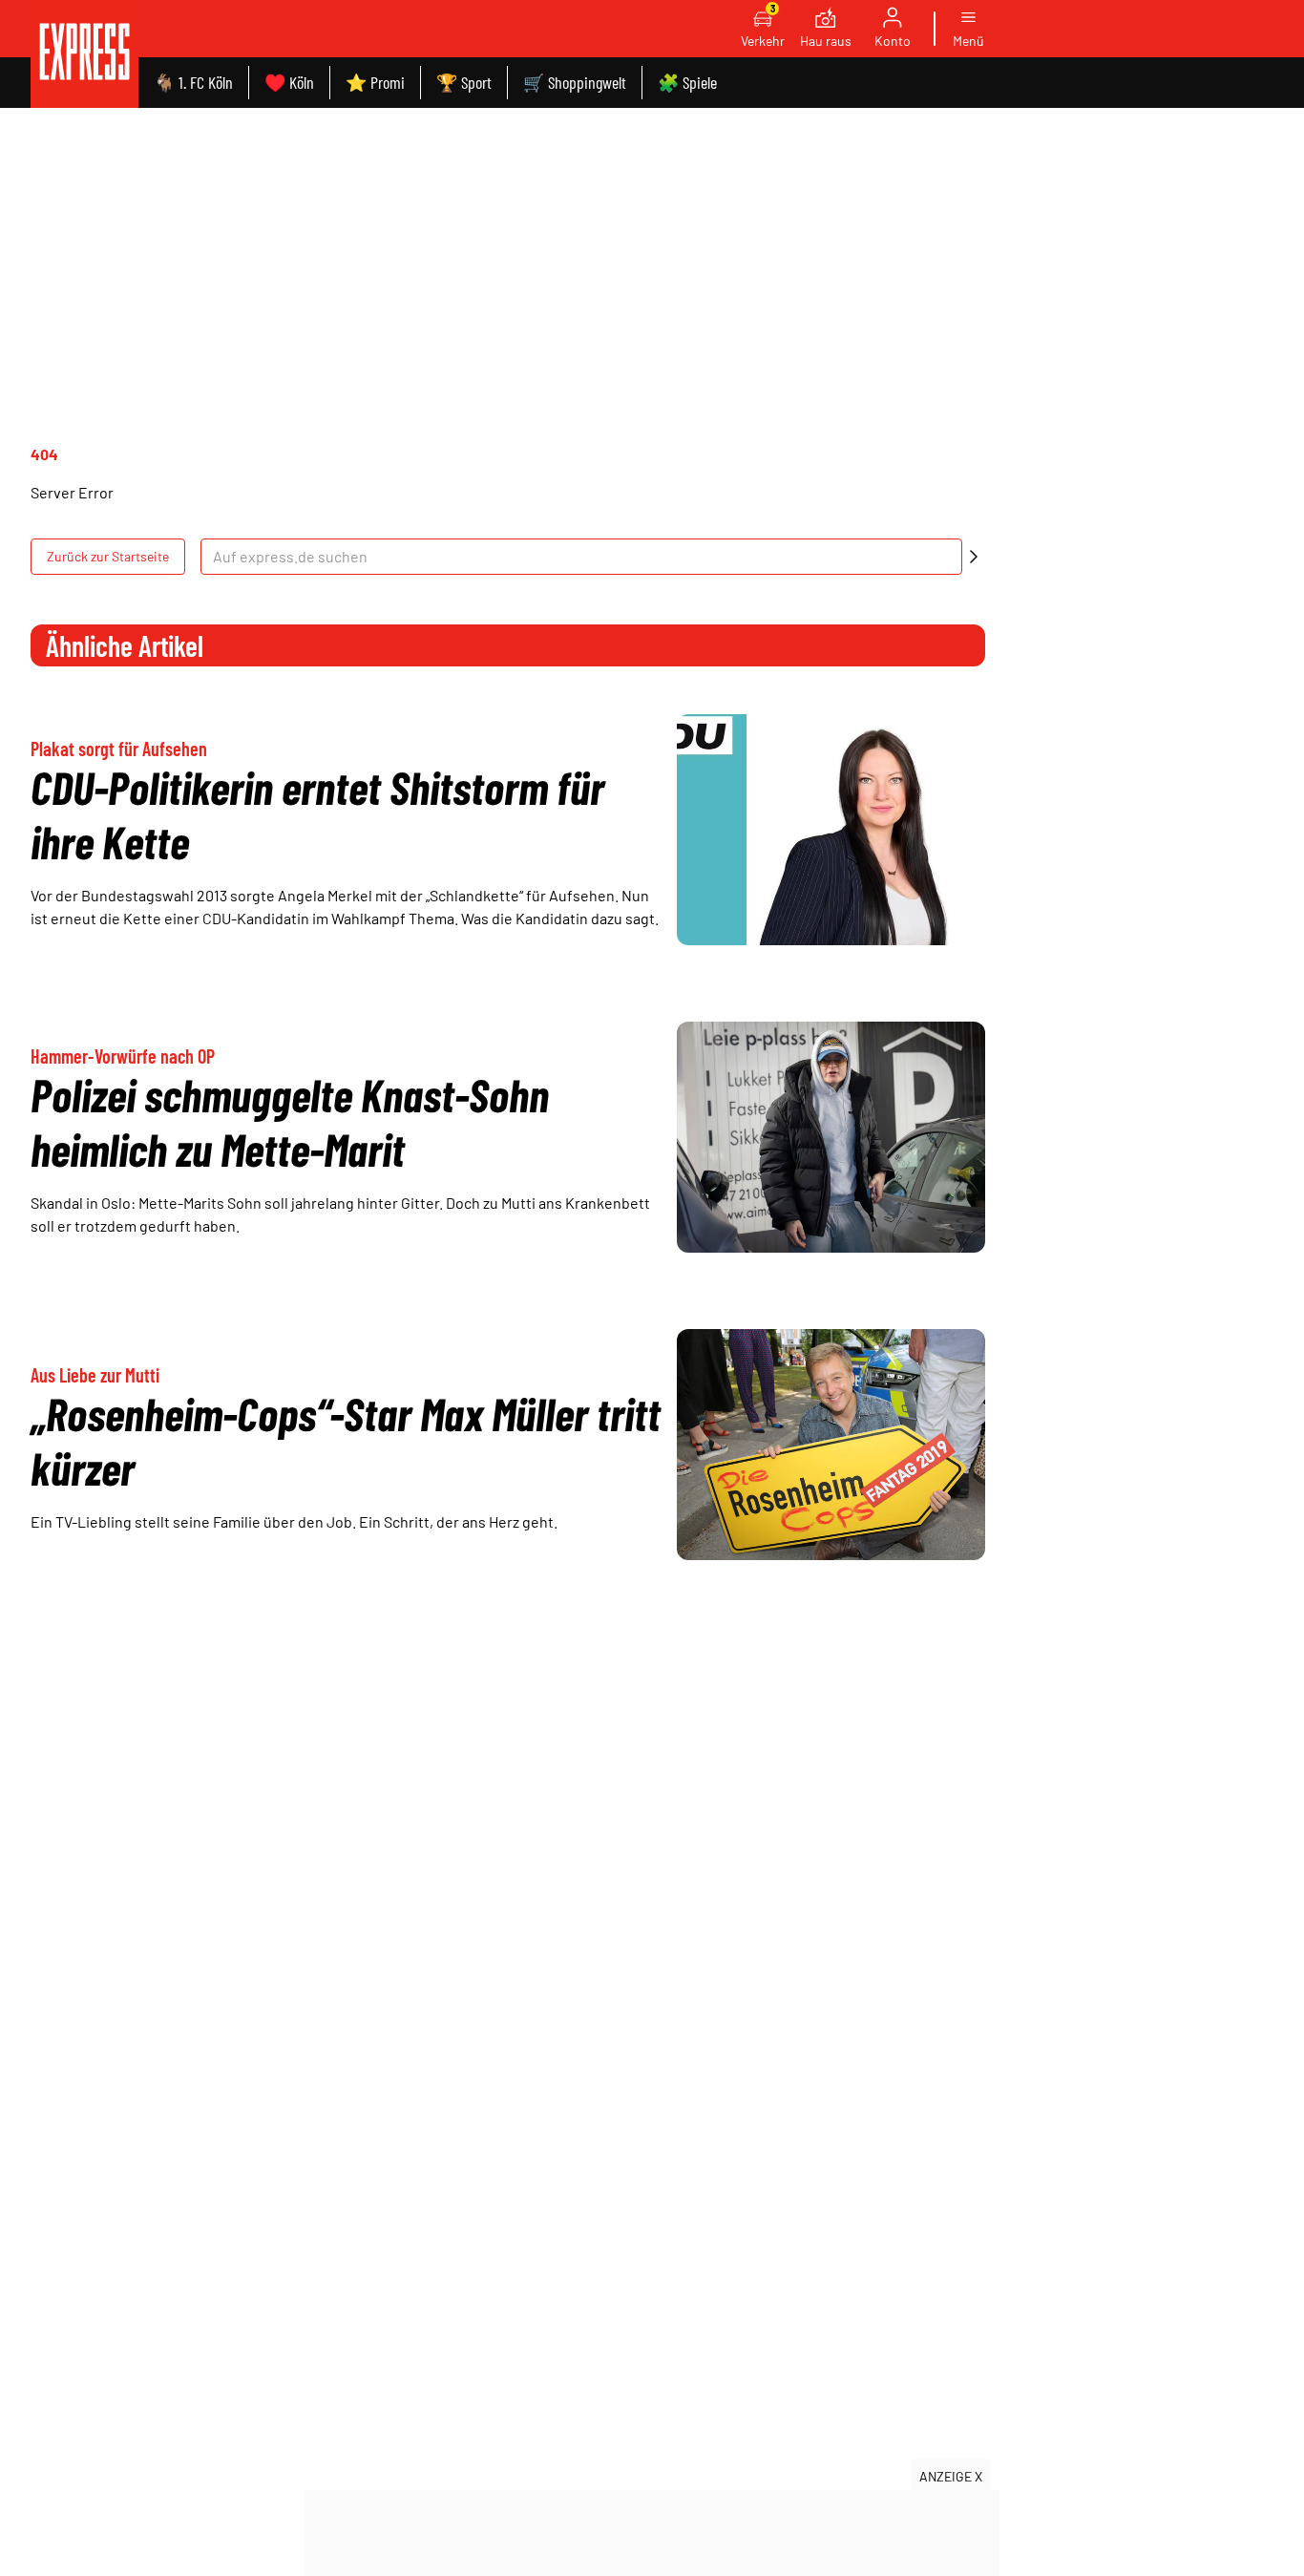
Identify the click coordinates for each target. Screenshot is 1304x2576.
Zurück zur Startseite (108, 556)
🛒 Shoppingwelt (575, 82)
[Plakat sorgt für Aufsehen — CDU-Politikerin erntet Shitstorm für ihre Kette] (831, 830)
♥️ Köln (289, 82)
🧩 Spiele (687, 82)
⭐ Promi (375, 82)
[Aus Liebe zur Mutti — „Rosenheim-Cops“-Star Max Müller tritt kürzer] (831, 1445)
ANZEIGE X (951, 2476)
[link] (84, 54)
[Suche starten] (974, 557)
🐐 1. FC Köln (193, 82)
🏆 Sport (464, 82)
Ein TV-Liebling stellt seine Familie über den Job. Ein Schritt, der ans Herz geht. (294, 1521)
